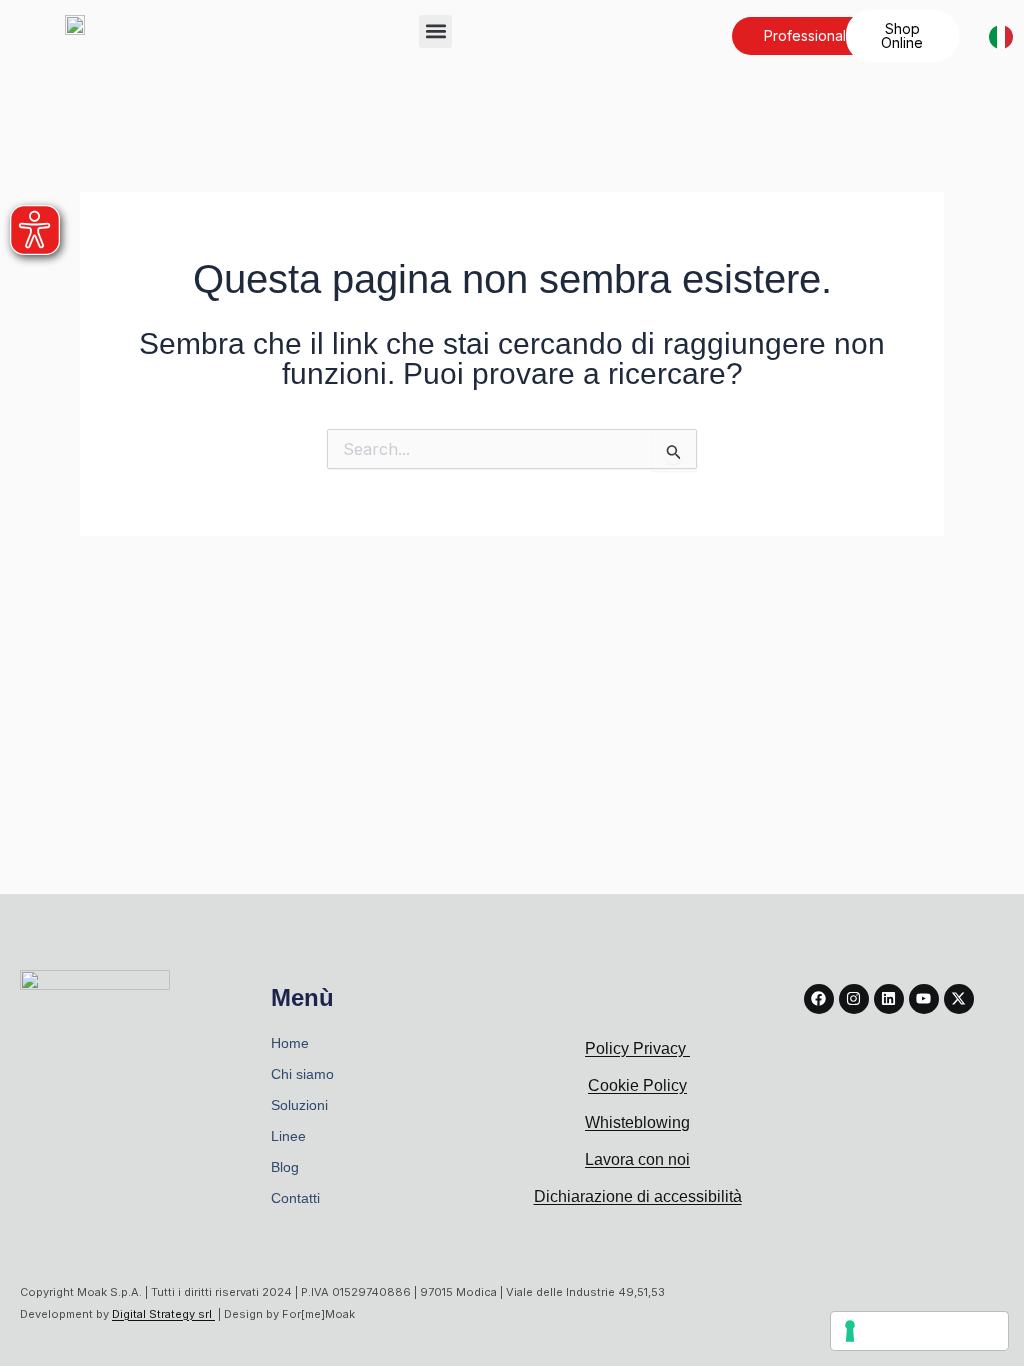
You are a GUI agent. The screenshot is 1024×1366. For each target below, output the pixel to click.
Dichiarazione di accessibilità (638, 1196)
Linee (288, 1136)
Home (290, 1043)
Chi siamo (302, 1074)
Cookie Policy (637, 1085)
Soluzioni (299, 1105)
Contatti (295, 1198)
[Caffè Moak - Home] (75, 23)
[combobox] (996, 36)
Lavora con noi (637, 1159)
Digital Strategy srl (163, 1314)
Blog (285, 1167)
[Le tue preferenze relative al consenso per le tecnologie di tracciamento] (919, 1331)
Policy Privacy (637, 1048)
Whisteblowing (637, 1122)
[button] (435, 31)
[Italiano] (1001, 36)
